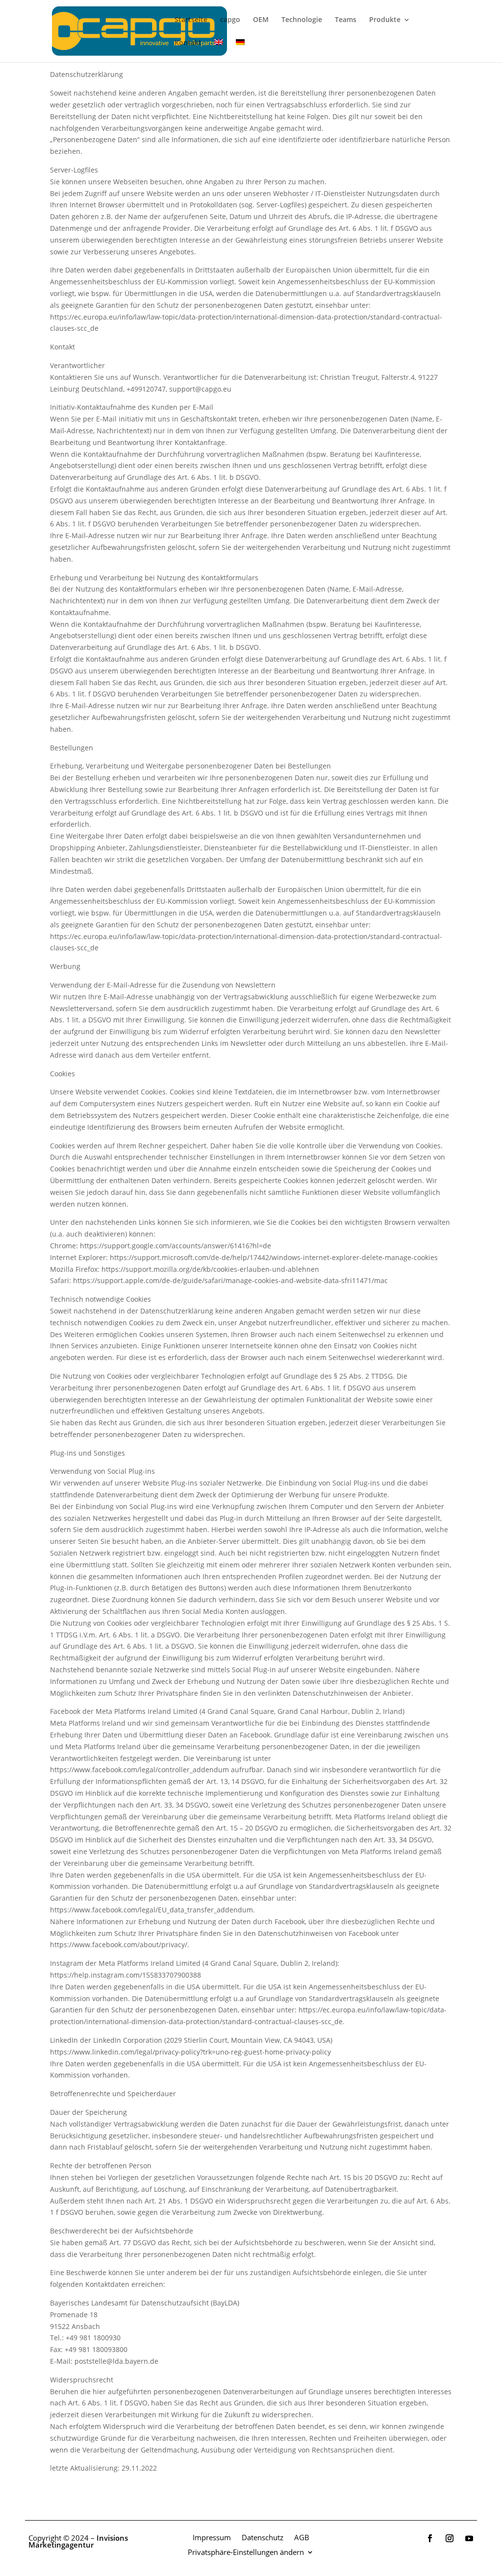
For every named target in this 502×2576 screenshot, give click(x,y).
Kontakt (188, 43)
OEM (261, 20)
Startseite (191, 20)
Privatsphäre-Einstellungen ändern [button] (246, 2551)
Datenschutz (263, 2537)
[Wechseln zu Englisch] (219, 51)
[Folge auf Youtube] (469, 2538)
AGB (302, 2537)
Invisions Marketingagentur (78, 2541)
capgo (230, 20)
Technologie (302, 20)
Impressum (212, 2537)
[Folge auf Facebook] (430, 2538)
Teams (346, 20)
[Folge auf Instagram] (450, 2538)
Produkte (385, 20)
